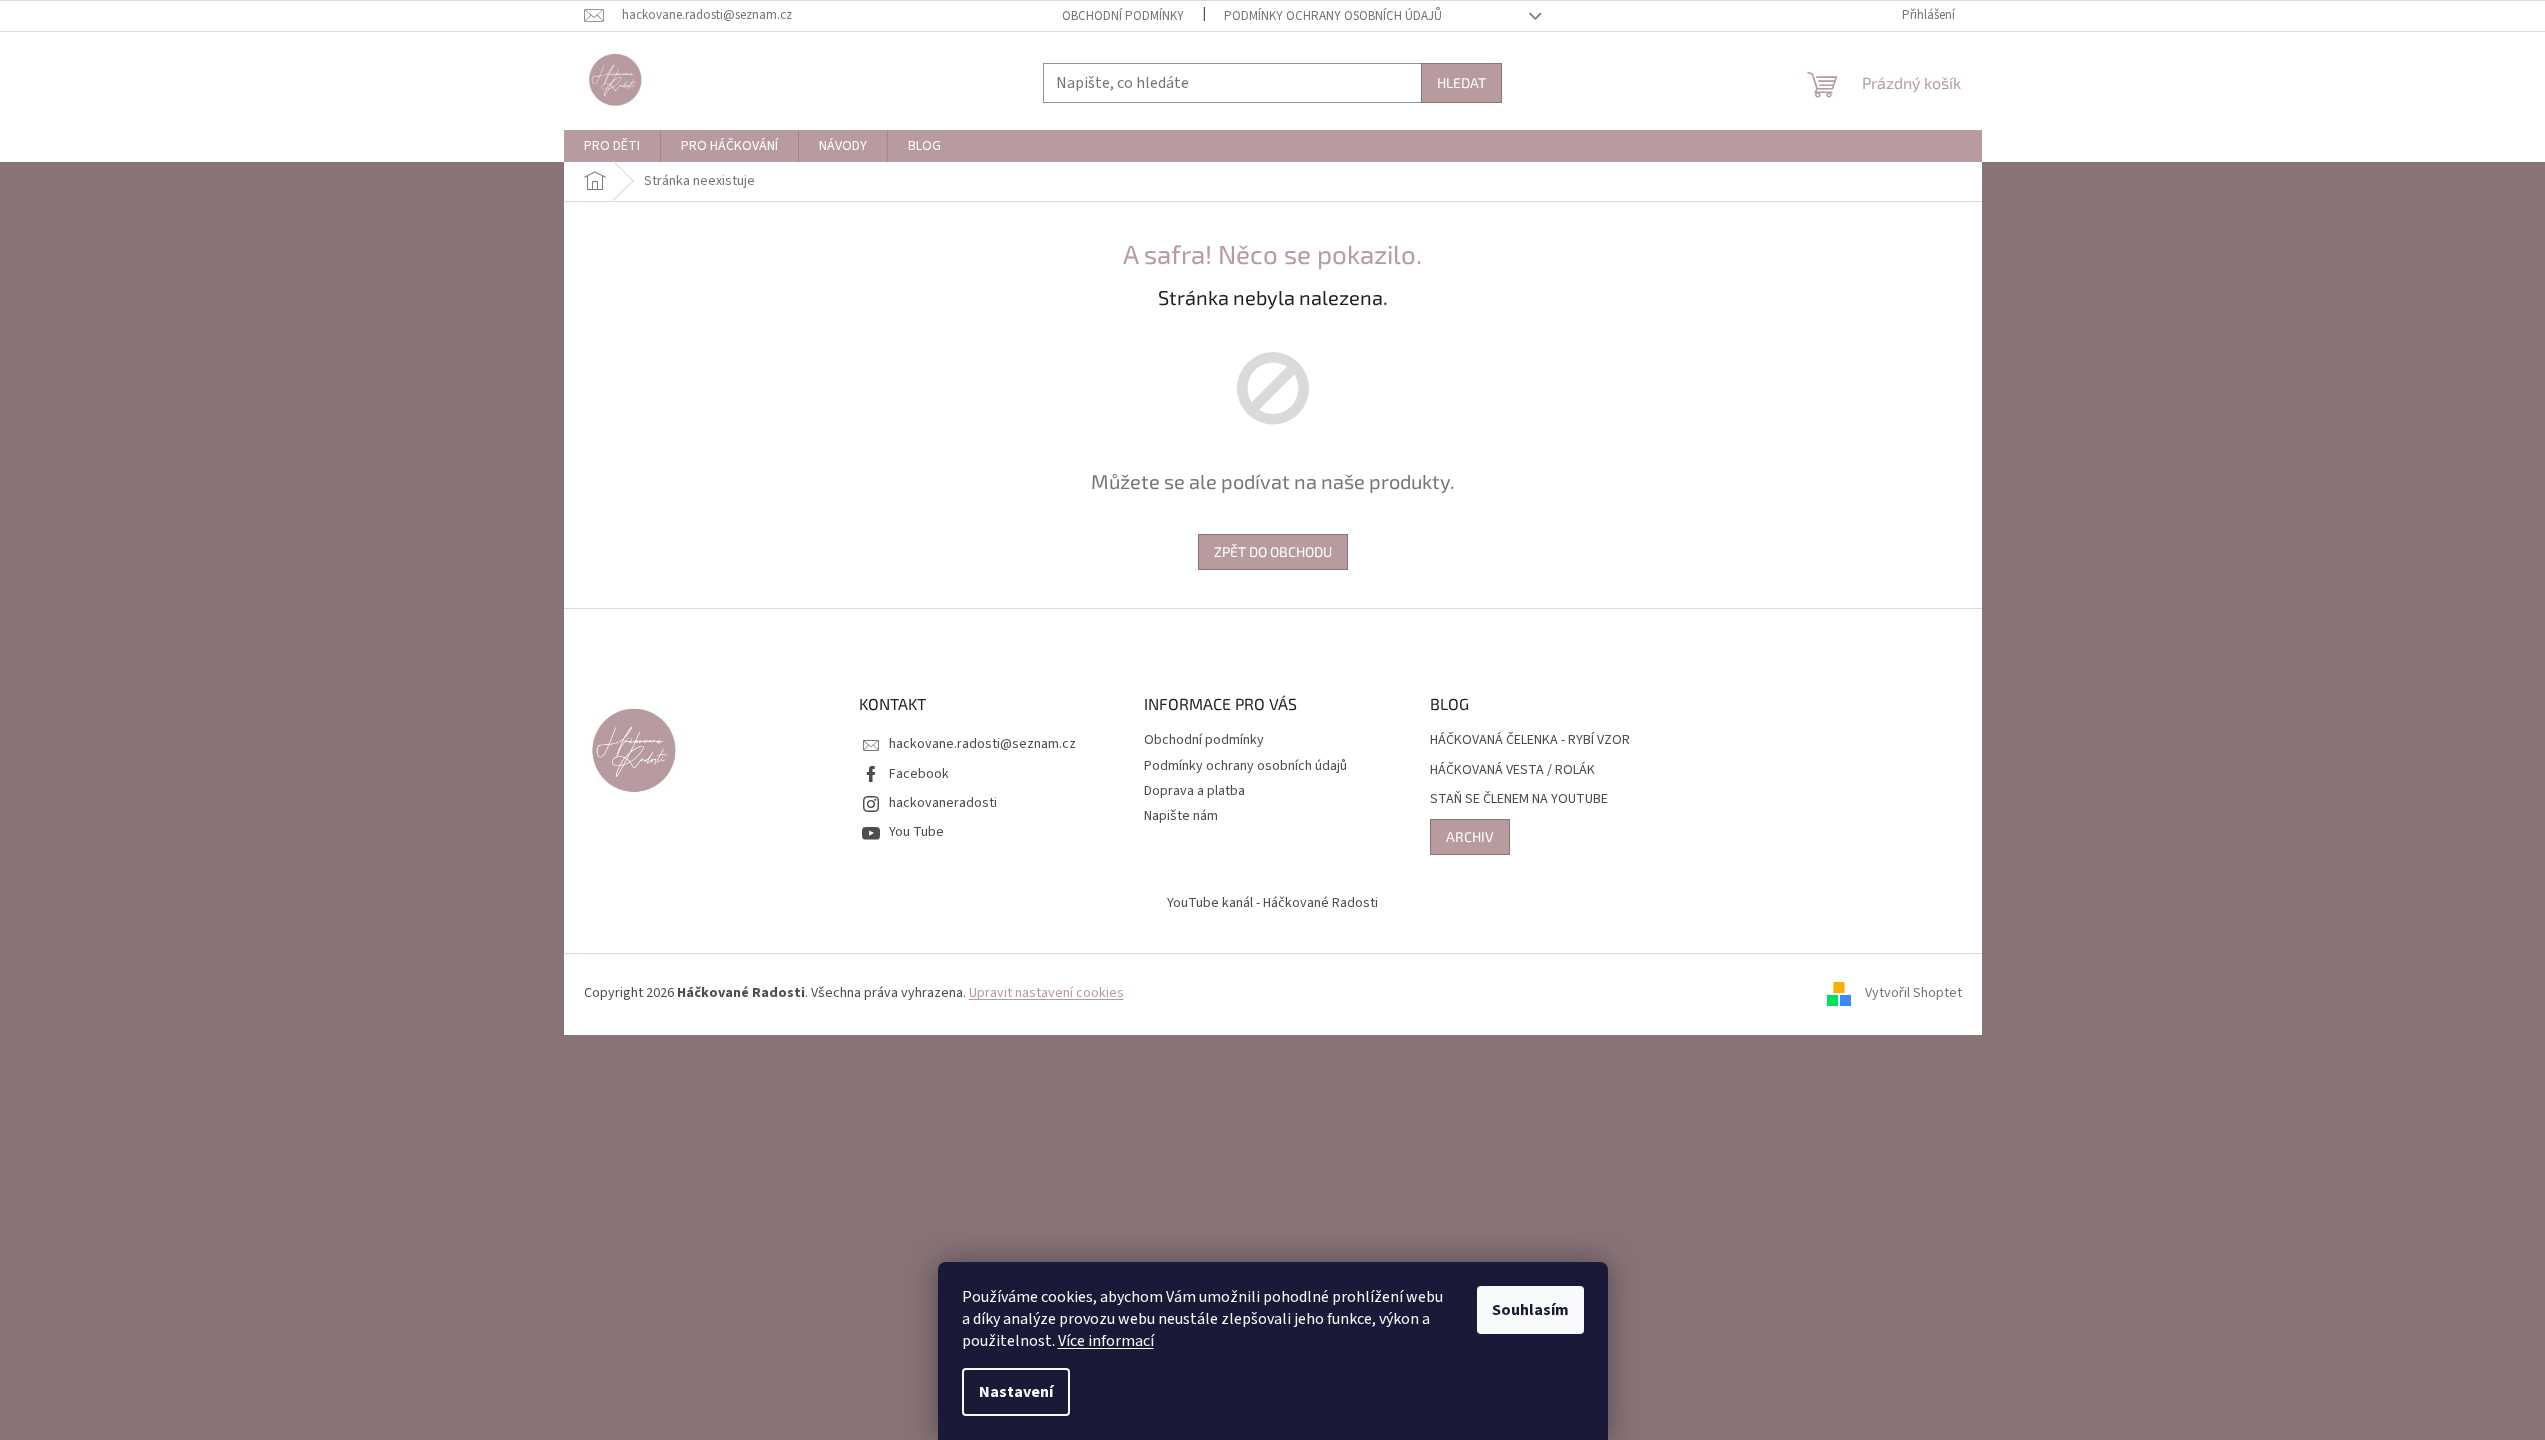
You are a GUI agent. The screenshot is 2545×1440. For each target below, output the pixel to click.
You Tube (916, 832)
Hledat (1461, 82)
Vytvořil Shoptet (1913, 994)
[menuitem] (612, 146)
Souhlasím (1530, 1310)
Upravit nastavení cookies (1046, 993)
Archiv (1470, 836)
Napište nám (1181, 816)
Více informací (1106, 1341)
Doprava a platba (1194, 791)
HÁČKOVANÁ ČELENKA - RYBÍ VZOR (1530, 740)
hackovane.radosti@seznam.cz (982, 744)
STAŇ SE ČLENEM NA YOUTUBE (1519, 799)
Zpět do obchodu (1273, 551)
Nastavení (1016, 1392)
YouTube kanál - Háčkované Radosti (1272, 903)
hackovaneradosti (943, 803)
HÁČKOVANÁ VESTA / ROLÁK (1512, 770)
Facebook (919, 774)
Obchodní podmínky (1123, 16)
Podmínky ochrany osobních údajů (1333, 16)
